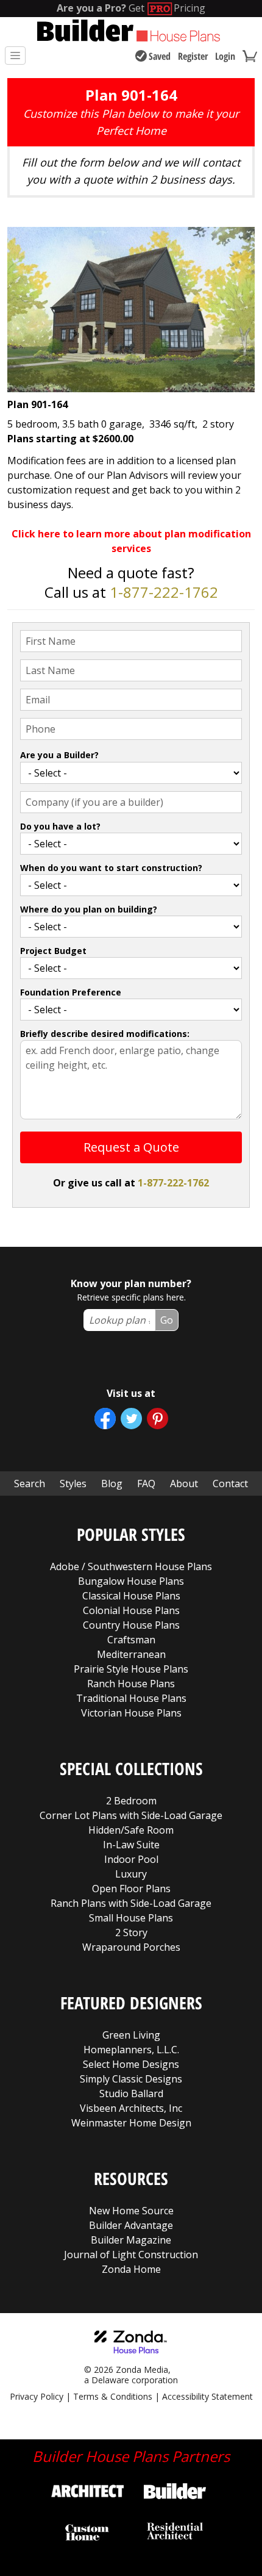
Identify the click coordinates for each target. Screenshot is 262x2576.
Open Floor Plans (131, 1889)
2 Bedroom (131, 1801)
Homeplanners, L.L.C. (131, 2050)
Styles (73, 1484)
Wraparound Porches (131, 1947)
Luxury (131, 1874)
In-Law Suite (131, 1845)
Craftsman (131, 1640)
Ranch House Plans (131, 1684)
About (184, 1484)
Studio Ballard (131, 2093)
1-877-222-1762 (164, 592)
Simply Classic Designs (131, 2079)
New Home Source (131, 2211)
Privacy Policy (37, 2396)
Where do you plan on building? (89, 909)
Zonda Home (131, 2269)
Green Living (131, 2035)
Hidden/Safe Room (131, 1830)
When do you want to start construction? (111, 868)
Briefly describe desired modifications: (105, 1034)
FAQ (146, 1484)
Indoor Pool (131, 1859)
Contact (230, 1484)
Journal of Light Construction (131, 2255)
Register (193, 56)
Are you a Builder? (59, 755)
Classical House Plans (131, 1596)
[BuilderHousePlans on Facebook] (105, 1419)
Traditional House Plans (131, 1698)
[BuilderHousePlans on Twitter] (131, 1419)
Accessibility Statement (207, 2396)
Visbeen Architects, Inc (131, 2108)
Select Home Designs (131, 2064)
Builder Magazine (131, 2240)
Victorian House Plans (131, 1713)
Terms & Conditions (113, 2396)
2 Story (131, 1932)
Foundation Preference (71, 992)
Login (225, 56)
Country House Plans (131, 1625)
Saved (160, 56)
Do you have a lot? (60, 826)
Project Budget (53, 951)
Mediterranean (131, 1654)
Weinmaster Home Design (131, 2123)
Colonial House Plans (131, 1610)
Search (30, 1484)
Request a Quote (131, 1147)
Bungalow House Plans (131, 1581)
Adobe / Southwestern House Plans (131, 1566)
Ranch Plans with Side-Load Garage (131, 1903)
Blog (112, 1484)
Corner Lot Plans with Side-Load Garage (131, 1815)
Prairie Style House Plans (131, 1669)
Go (167, 1320)
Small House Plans (131, 1918)
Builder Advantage (131, 2225)
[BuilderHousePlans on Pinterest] (158, 1419)
